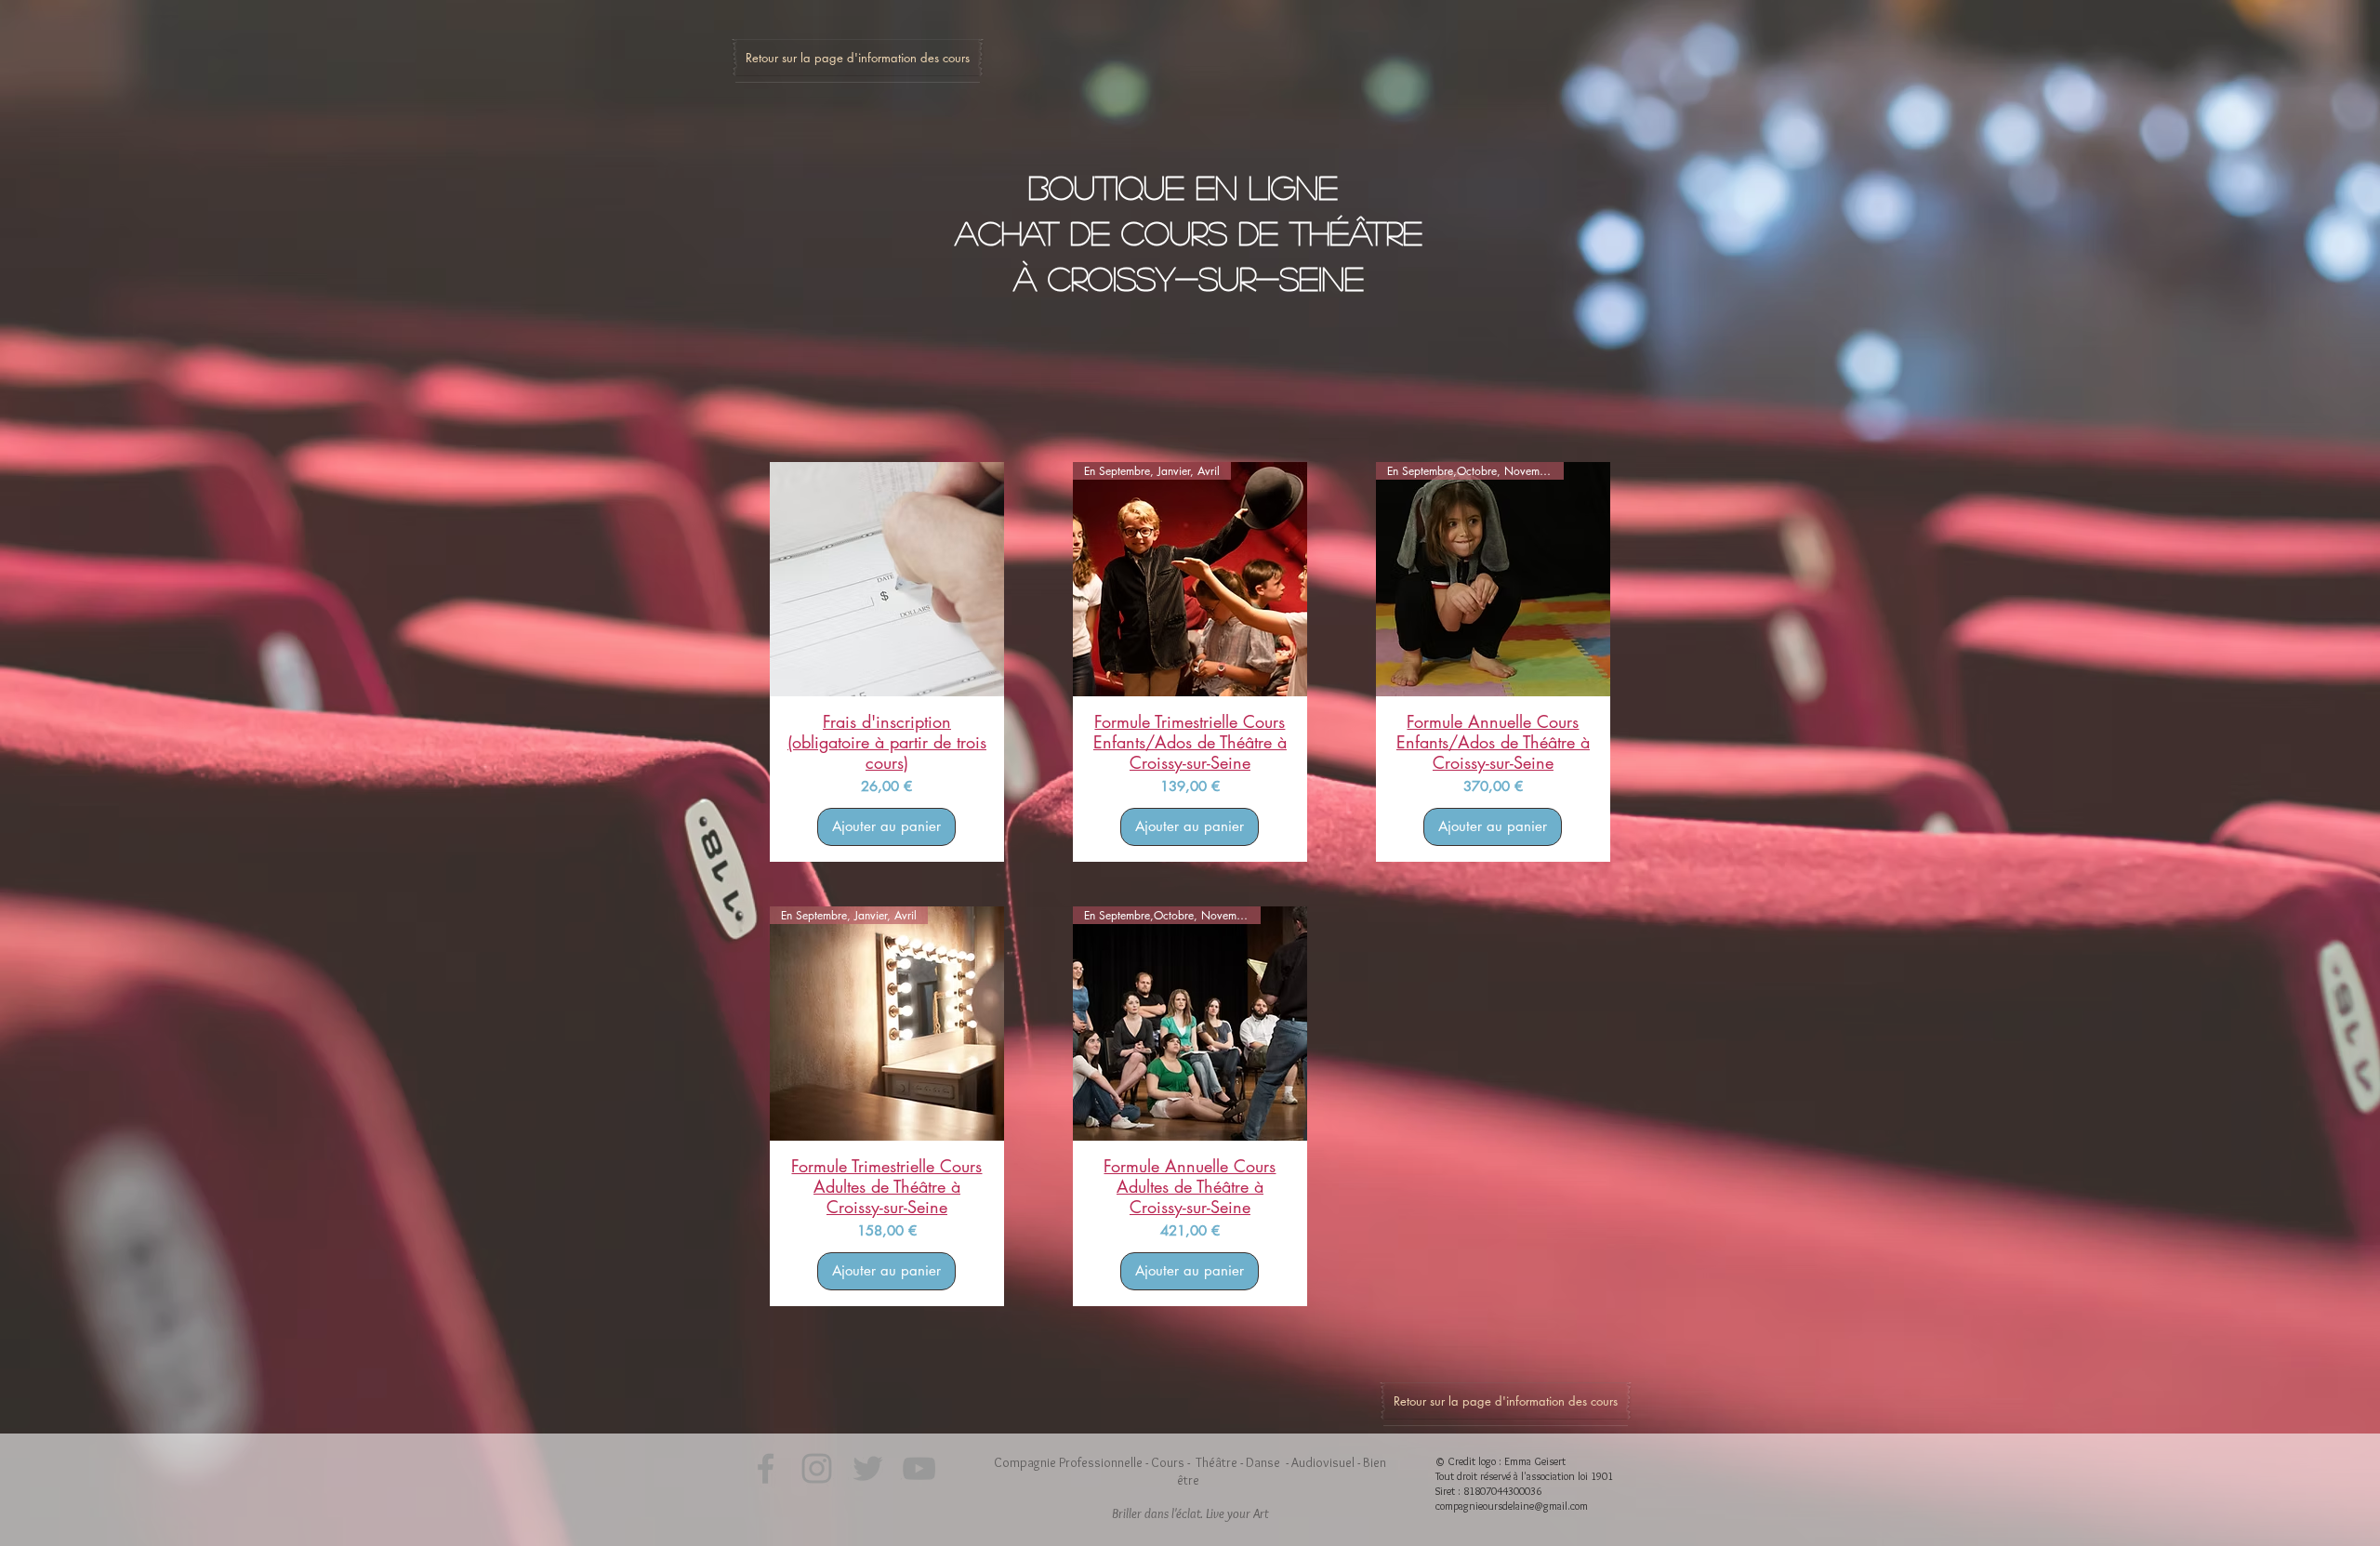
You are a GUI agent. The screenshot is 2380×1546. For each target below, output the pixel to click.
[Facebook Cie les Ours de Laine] (766, 1468)
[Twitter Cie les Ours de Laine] (868, 1468)
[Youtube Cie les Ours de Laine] (919, 1468)
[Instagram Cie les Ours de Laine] (817, 1468)
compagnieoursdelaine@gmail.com (1512, 1506)
